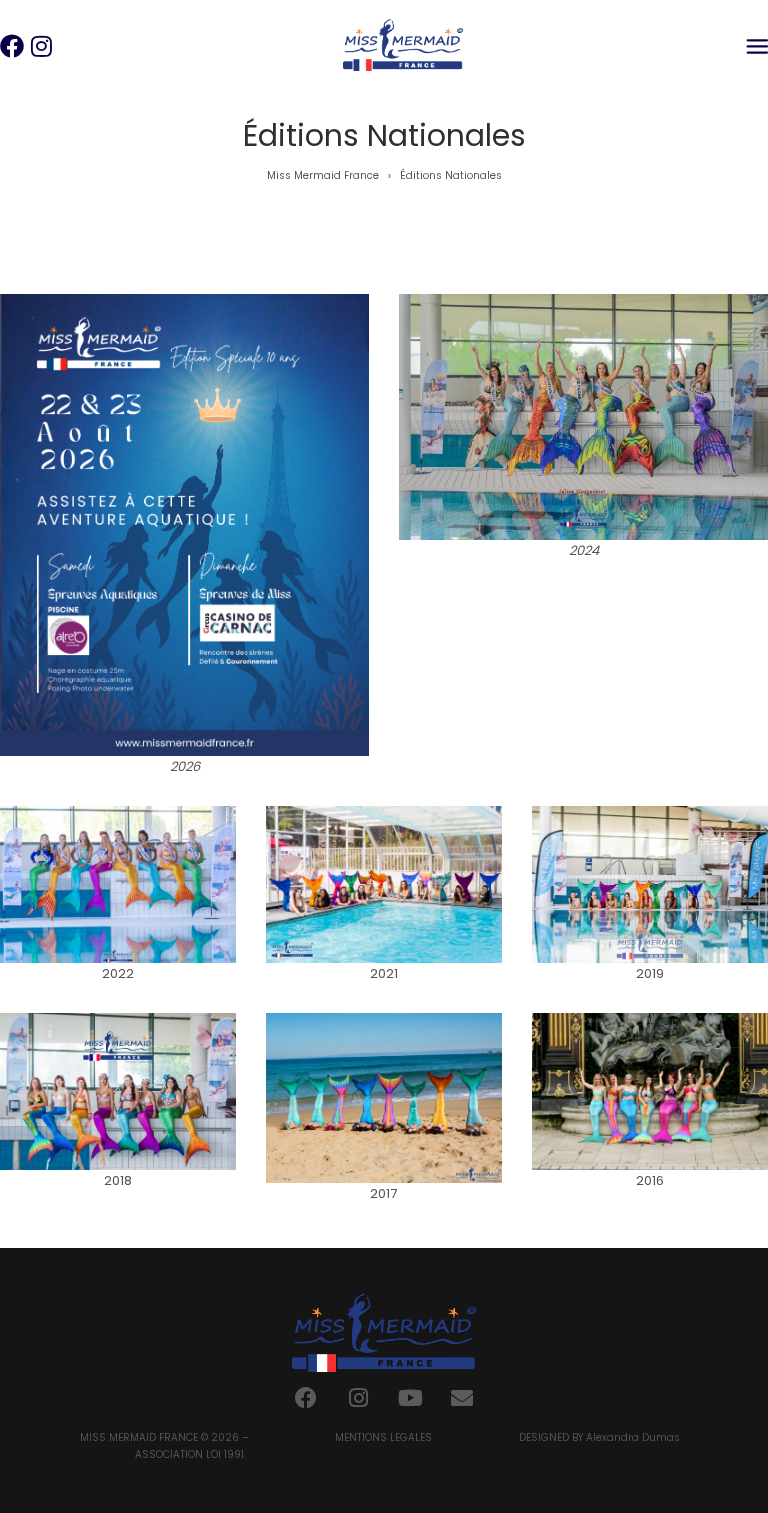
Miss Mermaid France (323, 175)
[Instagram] (358, 1398)
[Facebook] (306, 1398)
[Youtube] (410, 1398)
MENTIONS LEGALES (383, 1437)
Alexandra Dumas (633, 1437)
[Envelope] (462, 1398)
